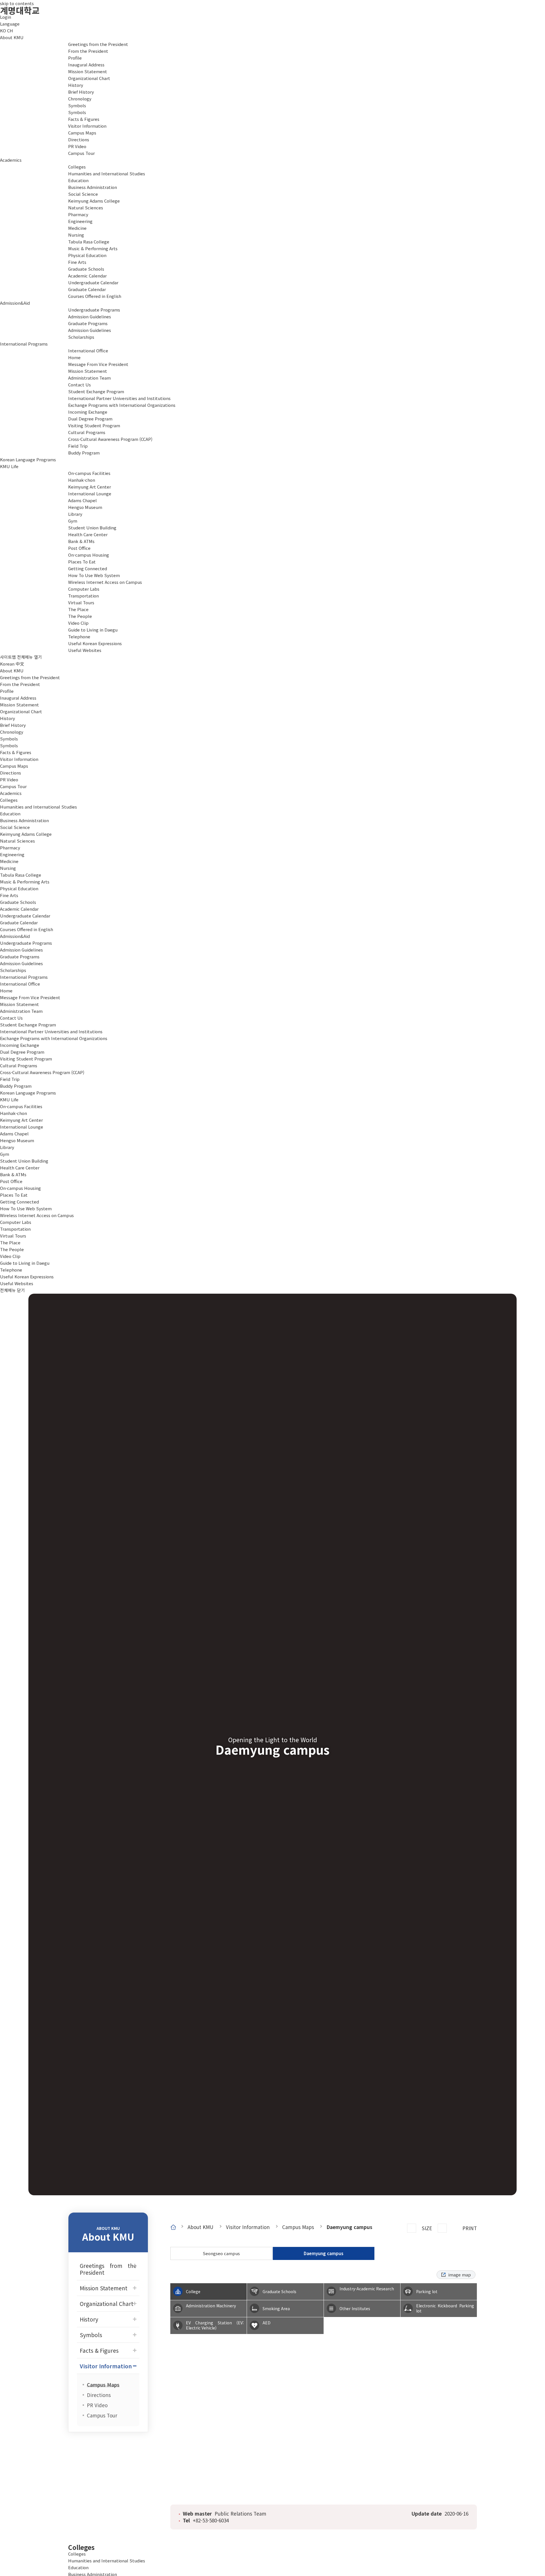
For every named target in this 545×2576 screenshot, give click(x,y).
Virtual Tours (81, 602)
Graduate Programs (88, 323)
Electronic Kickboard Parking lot (445, 2308)
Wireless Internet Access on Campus (37, 1215)
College (193, 2291)
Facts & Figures (84, 119)
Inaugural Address (18, 698)
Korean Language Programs (28, 459)
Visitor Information (87, 126)
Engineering (12, 854)
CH (10, 30)
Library (7, 1147)
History (76, 85)
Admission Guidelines (21, 950)
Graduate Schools (86, 269)
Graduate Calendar (19, 922)
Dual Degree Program (90, 419)
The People (12, 1249)
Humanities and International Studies (38, 807)
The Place (10, 1242)
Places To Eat (82, 562)
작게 (442, 2228)
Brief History (13, 725)
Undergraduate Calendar (25, 916)
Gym (5, 1154)
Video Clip (10, 1256)
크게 (412, 2228)
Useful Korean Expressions (95, 643)
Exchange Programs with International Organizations (54, 1038)
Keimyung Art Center (21, 1120)
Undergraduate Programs (94, 310)
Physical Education (19, 888)
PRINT (470, 2228)
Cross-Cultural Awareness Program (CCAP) (42, 1072)
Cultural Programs (87, 432)
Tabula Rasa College (21, 875)
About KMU (12, 37)
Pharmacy (10, 848)
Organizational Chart (89, 78)
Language (10, 24)
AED (267, 2323)
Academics (11, 160)
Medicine (9, 861)
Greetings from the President (98, 44)
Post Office (11, 1181)
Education (10, 814)
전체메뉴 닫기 (12, 1290)
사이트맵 (8, 657)
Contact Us (11, 1018)
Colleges (77, 167)
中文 (20, 664)
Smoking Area (276, 2308)
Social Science (15, 827)
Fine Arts (9, 895)
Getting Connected (88, 568)
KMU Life (9, 466)
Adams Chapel (14, 1134)
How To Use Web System (26, 1208)
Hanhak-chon (13, 1113)
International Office (88, 351)
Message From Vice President (30, 997)
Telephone (79, 636)
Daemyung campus (349, 2227)
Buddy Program (16, 1086)
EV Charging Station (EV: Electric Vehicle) (215, 2325)
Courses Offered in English (95, 296)
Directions (11, 773)
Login (6, 17)
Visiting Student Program (94, 425)
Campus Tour (13, 786)
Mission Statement (88, 71)
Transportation (83, 596)
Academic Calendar (87, 276)
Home (6, 991)
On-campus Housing (89, 555)
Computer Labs (16, 1222)
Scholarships (13, 970)
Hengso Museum (17, 1140)
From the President (20, 684)
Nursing (8, 868)
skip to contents (17, 3)
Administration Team (21, 1011)
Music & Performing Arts (25, 882)
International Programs (24, 344)
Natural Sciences (17, 841)
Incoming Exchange (20, 1045)
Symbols (77, 105)
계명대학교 (20, 10)
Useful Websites (85, 650)
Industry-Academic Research (367, 2289)
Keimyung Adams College (26, 834)
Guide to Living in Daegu (93, 630)
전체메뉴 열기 (30, 657)
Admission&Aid (15, 303)
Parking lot (427, 2291)
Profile (7, 691)
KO (3, 30)
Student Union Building (24, 1161)
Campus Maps (14, 766)
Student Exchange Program (96, 391)
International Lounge (22, 1127)
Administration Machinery (211, 2306)
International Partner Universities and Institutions (51, 1031)
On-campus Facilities (89, 473)
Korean (7, 664)
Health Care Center (20, 1168)
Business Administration (24, 820)
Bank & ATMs (13, 1174)
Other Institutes (355, 2308)
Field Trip (10, 1079)
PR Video (9, 779)
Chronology (12, 732)
